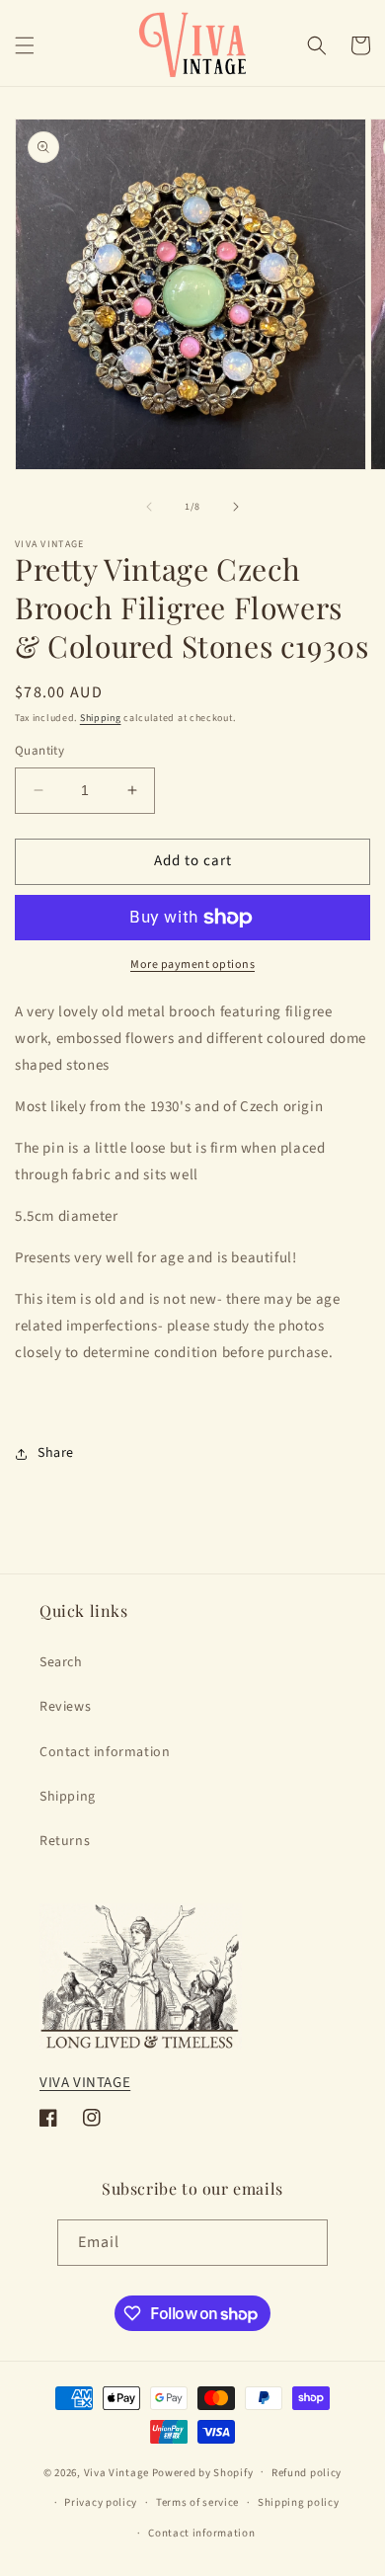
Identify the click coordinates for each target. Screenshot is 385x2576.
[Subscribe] (305, 2243)
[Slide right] (236, 507)
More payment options (192, 965)
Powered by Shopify (203, 2472)
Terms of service (197, 2502)
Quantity (39, 751)
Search (61, 1662)
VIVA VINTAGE (85, 2083)
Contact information (105, 1752)
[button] (25, 45)
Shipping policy (299, 2502)
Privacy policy (101, 2502)
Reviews (65, 1707)
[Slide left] (149, 507)
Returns (65, 1841)
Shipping (101, 718)
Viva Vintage (116, 2472)
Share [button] (56, 1453)
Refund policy (307, 2473)
